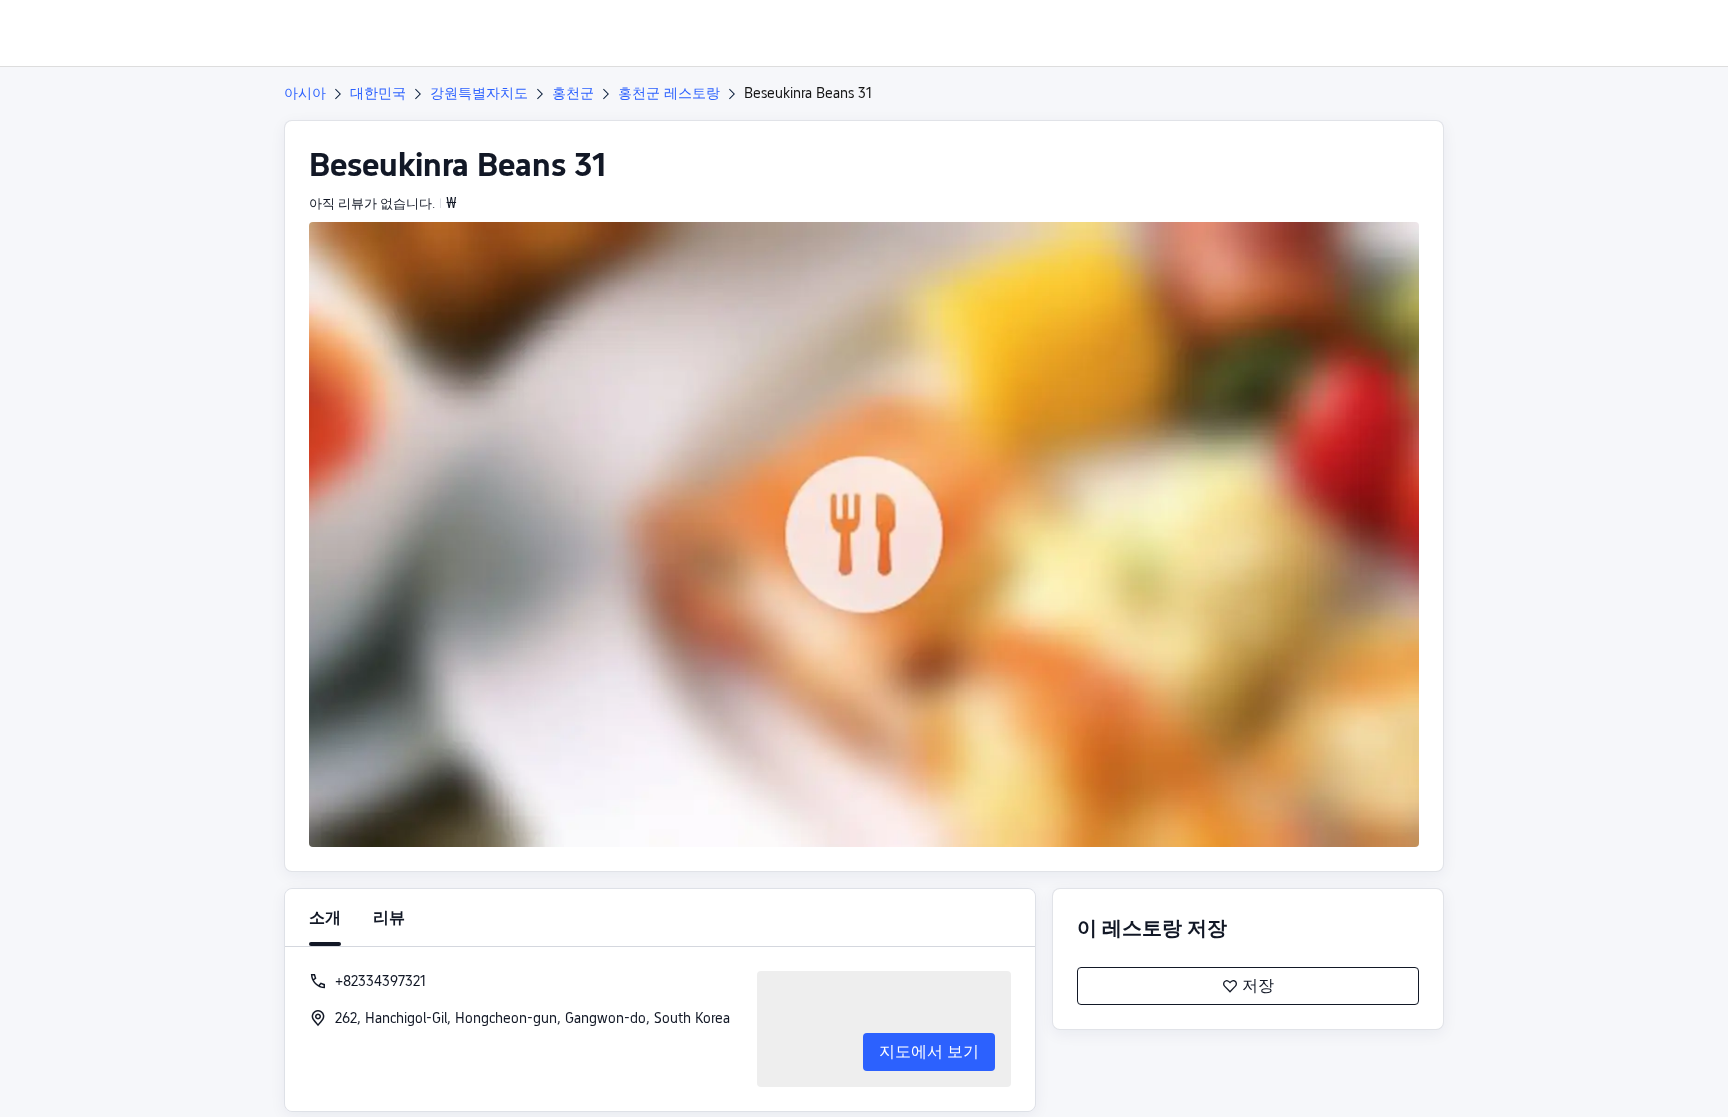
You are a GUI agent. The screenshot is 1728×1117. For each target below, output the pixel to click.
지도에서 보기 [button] (929, 1051)
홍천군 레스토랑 (669, 93)
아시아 (305, 93)
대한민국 (378, 93)
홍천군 (573, 93)
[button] (1588, 33)
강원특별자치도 (479, 93)
